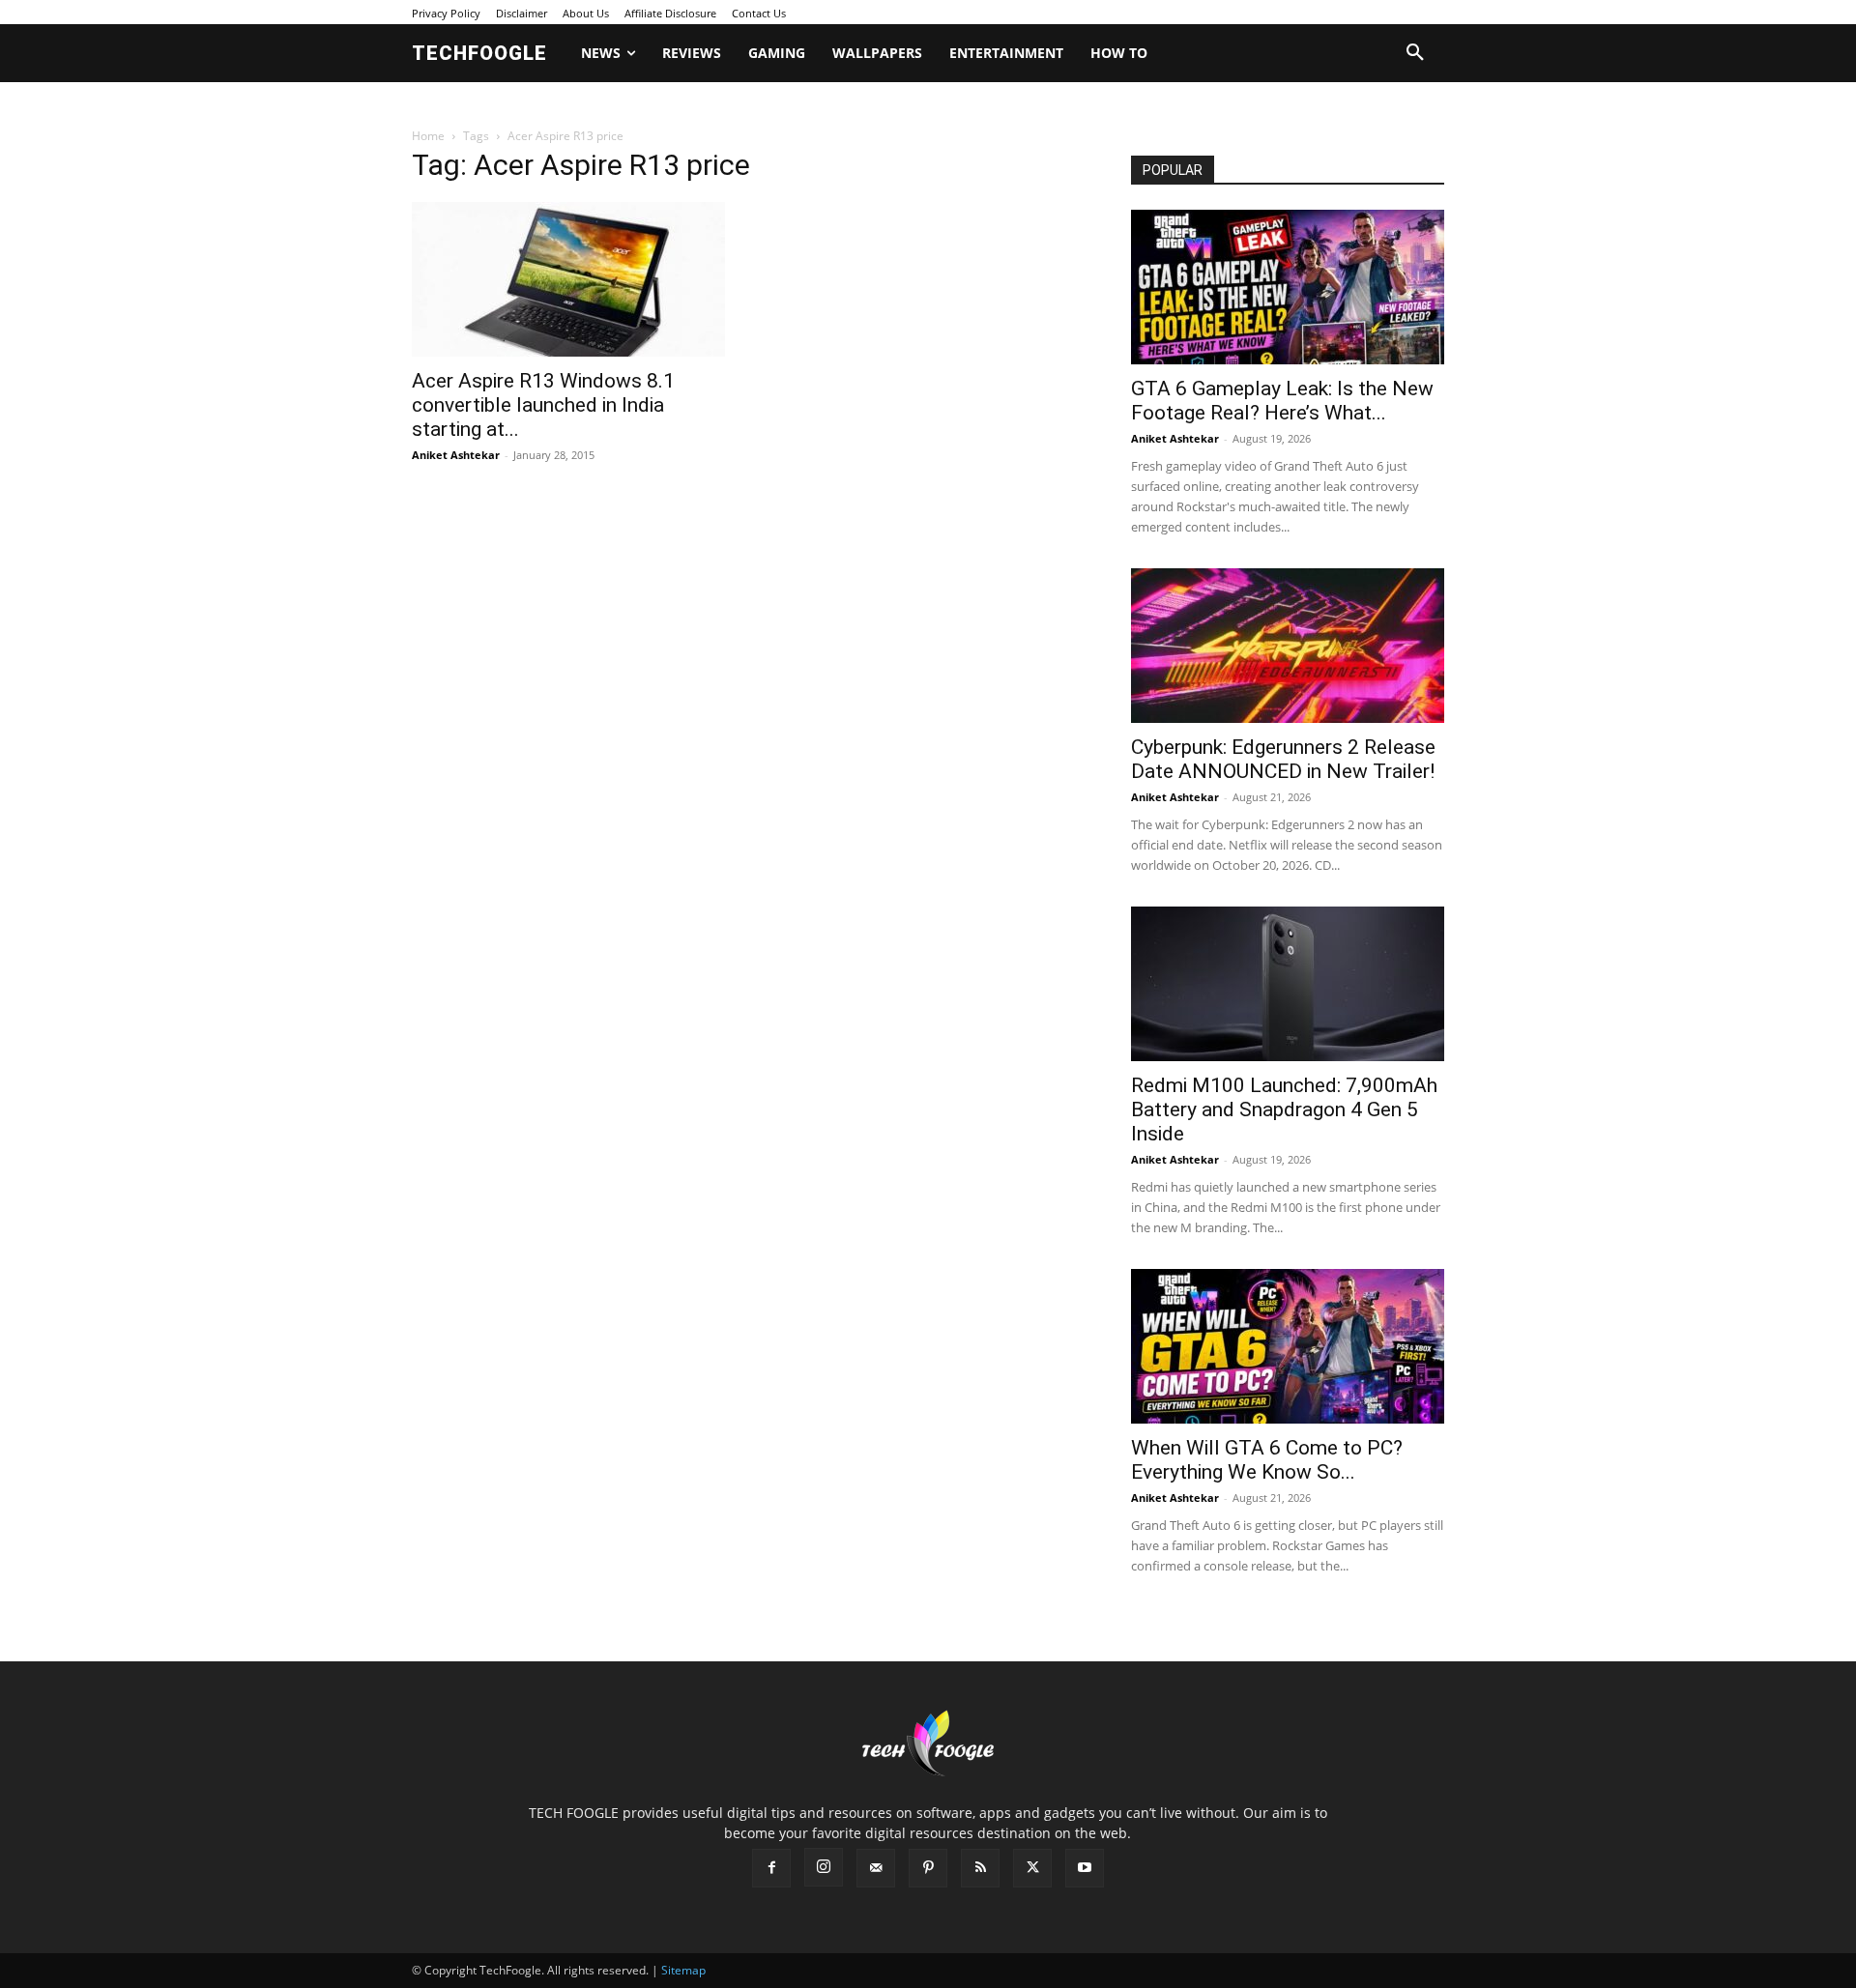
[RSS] (980, 1868)
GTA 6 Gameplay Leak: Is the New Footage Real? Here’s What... (1282, 401)
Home (428, 136)
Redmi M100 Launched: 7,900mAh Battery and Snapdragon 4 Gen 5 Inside (1284, 1109)
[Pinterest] (928, 1868)
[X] (1032, 1868)
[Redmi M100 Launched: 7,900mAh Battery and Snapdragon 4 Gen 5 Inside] (1288, 984)
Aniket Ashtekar (456, 455)
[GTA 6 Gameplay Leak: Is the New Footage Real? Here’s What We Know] (1288, 287)
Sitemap (683, 1970)
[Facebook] (771, 1868)
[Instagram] (824, 1867)
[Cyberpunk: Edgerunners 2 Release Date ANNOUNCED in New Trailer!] (1288, 646)
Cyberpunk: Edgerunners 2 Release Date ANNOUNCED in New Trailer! (1283, 759)
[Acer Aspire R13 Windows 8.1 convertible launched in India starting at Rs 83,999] (568, 279)
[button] (1415, 53)
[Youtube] (1085, 1868)
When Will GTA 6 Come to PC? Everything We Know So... (1267, 1460)
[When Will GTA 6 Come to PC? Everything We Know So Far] (1288, 1346)
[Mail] (876, 1868)
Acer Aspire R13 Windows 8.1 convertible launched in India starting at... (543, 405)
